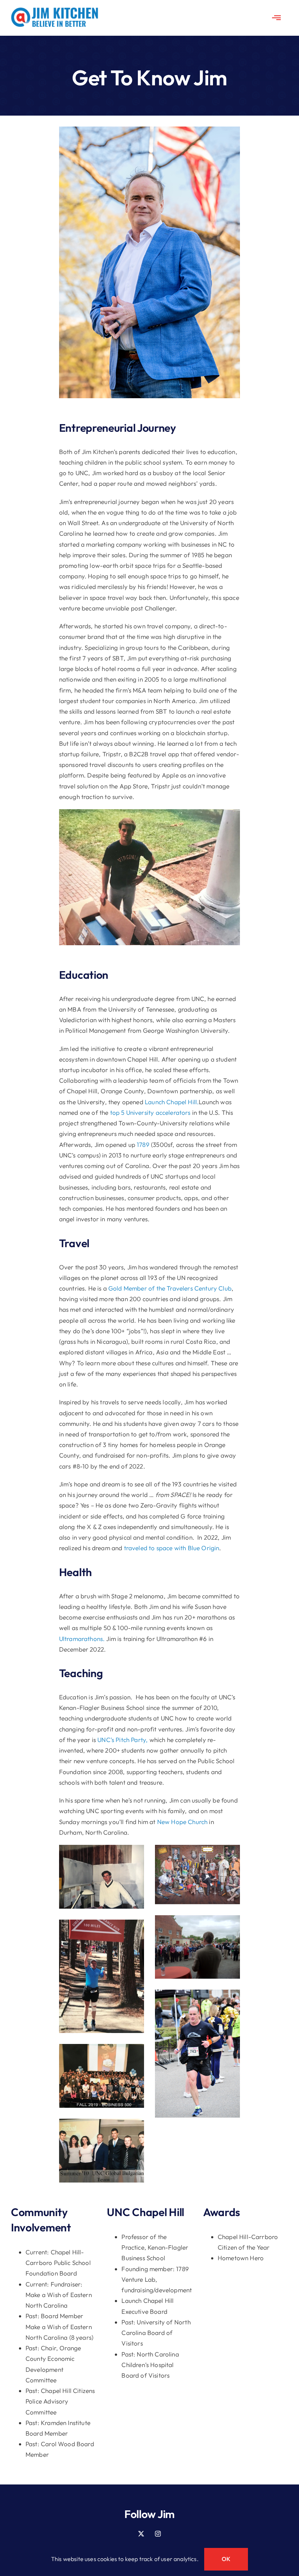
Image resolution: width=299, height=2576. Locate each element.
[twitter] (141, 2534)
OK (226, 2559)
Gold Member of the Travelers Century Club (170, 1288)
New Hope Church (182, 1822)
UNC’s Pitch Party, (123, 1740)
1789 (143, 1145)
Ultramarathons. (83, 1639)
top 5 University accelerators (149, 1112)
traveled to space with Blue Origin (172, 1548)
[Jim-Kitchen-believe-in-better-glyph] (55, 10)
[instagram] (158, 2534)
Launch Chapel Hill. (172, 1102)
